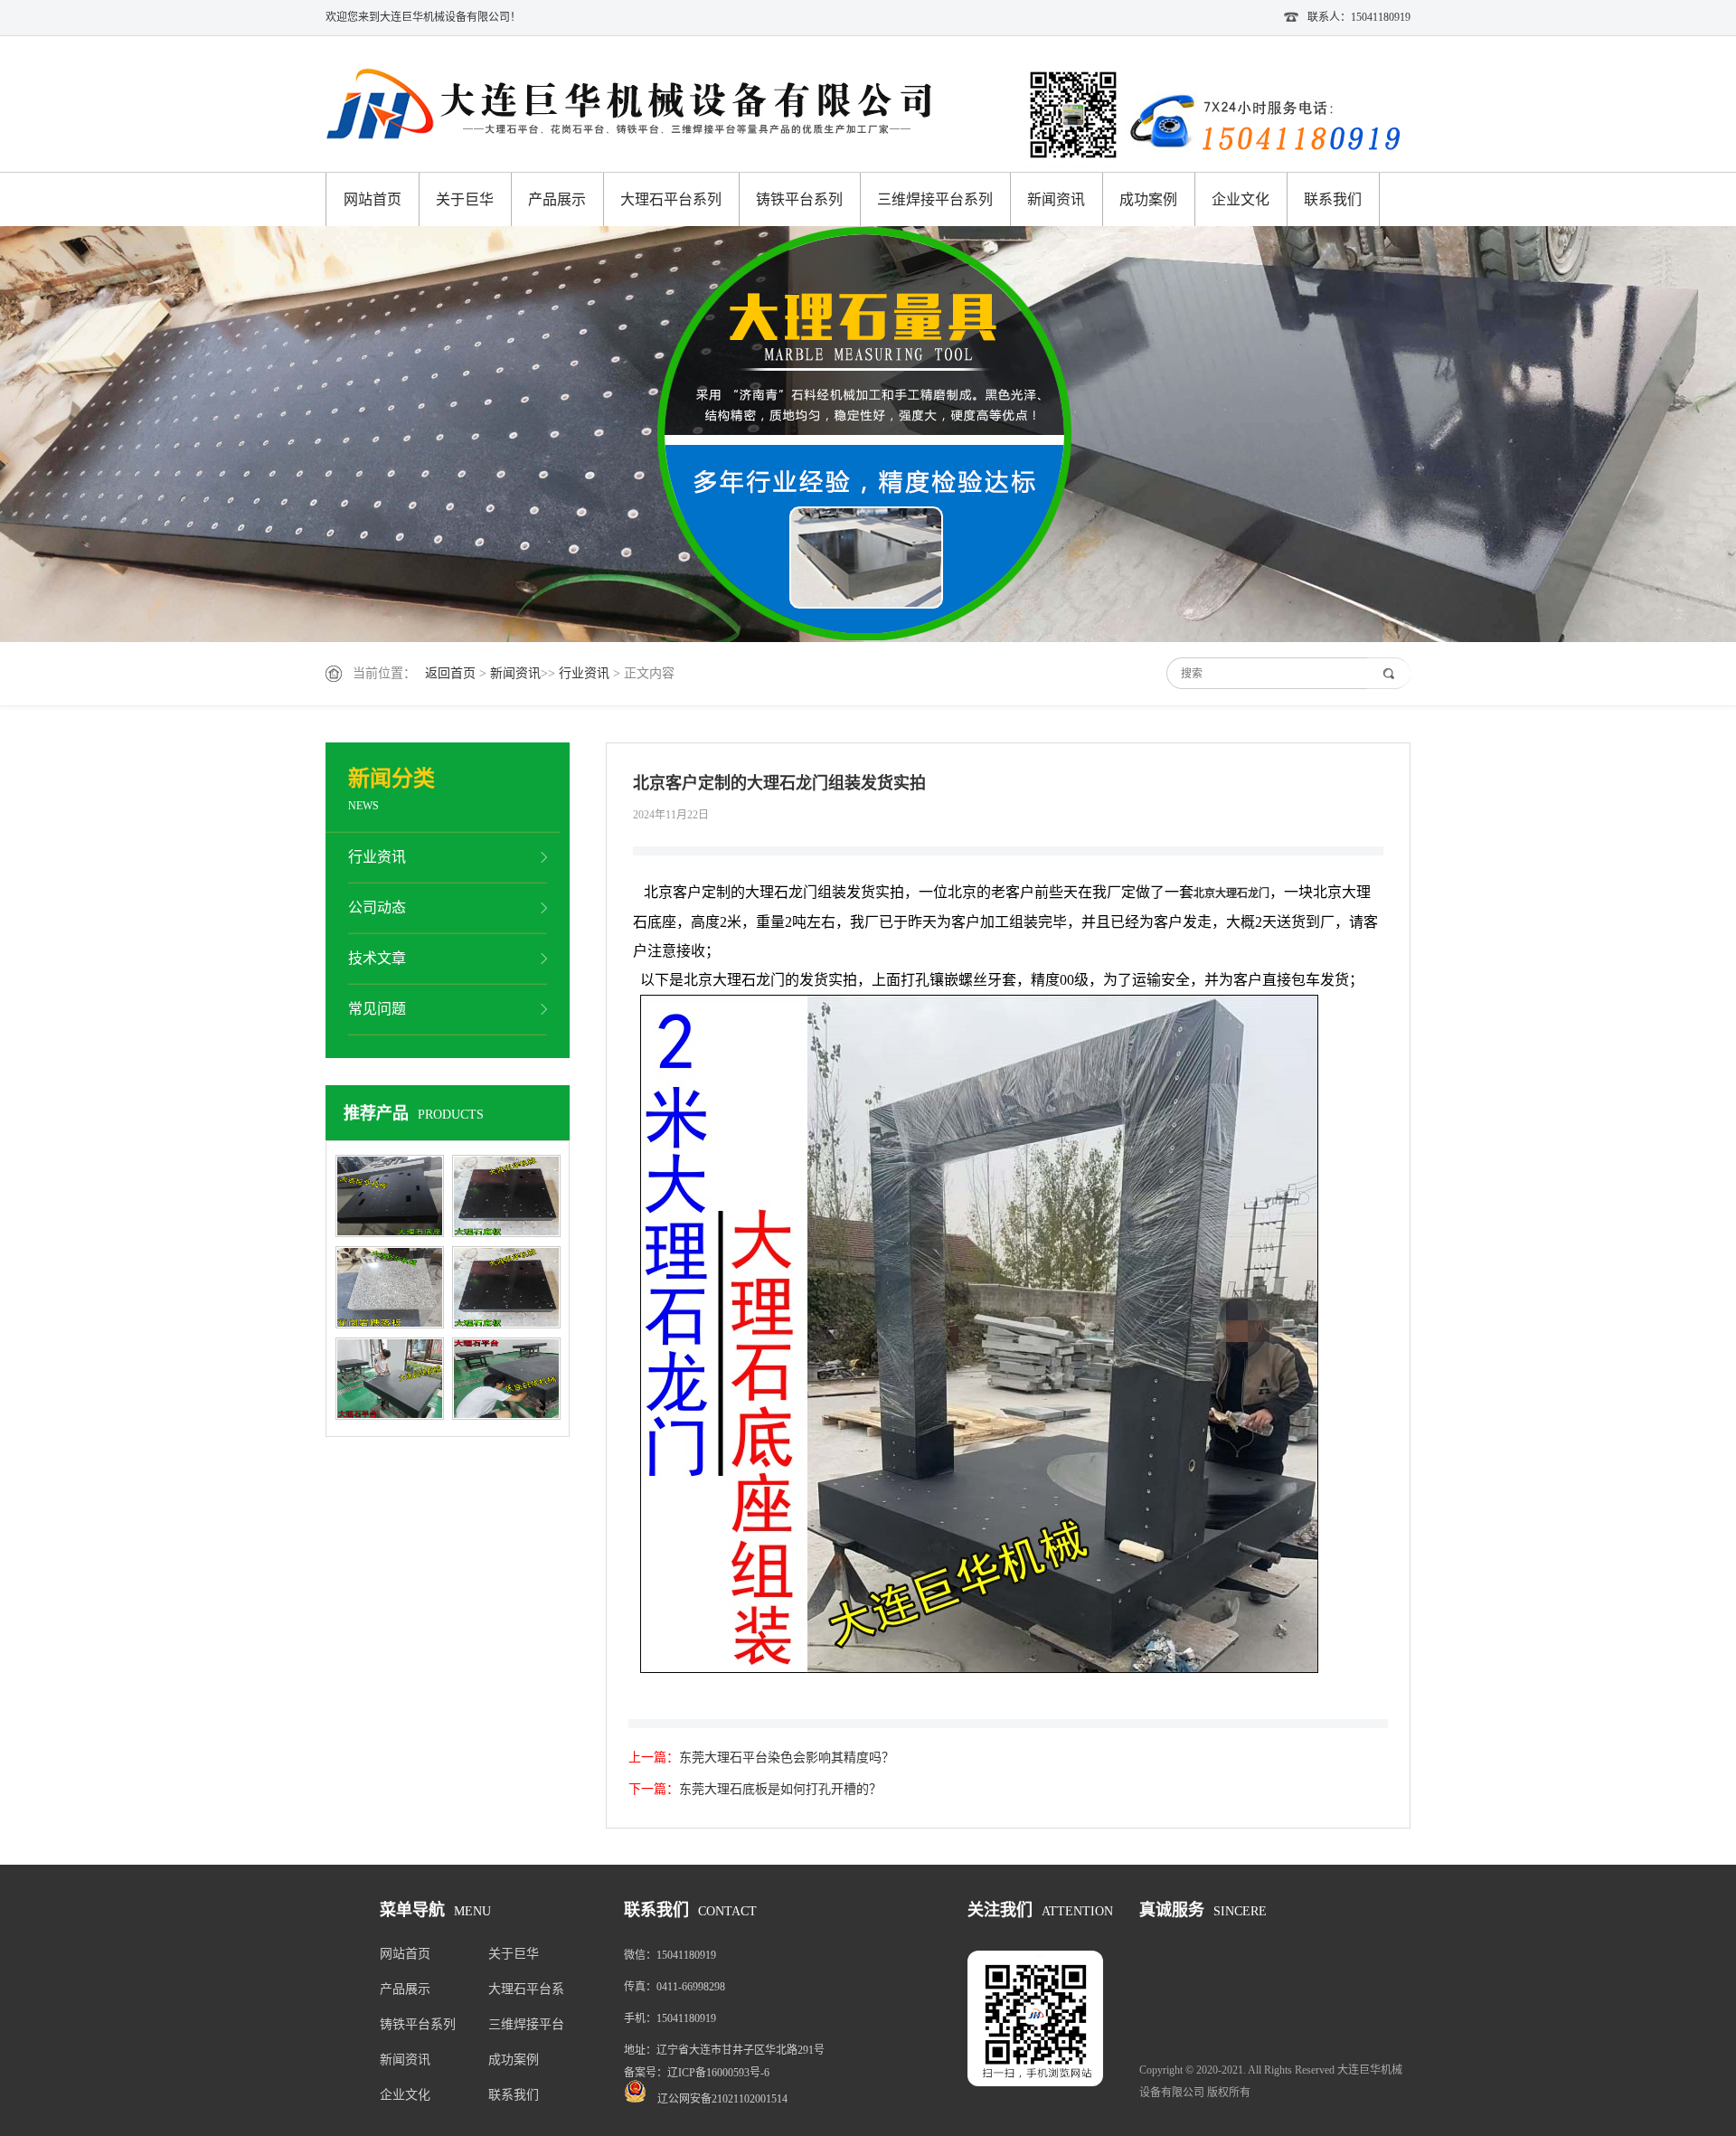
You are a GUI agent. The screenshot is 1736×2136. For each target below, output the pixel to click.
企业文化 (1241, 199)
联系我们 (1333, 199)
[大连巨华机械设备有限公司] (642, 106)
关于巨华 (465, 199)
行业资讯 (584, 673)
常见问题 (377, 1009)
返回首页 (450, 673)
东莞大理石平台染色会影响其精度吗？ (787, 1758)
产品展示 (557, 199)
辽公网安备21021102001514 (722, 2099)
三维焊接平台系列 (935, 199)
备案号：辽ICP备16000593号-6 (697, 2073)
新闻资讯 (1056, 199)
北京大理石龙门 (1231, 893)
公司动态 (377, 907)
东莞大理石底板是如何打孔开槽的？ (780, 1789)
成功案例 (1148, 199)
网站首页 (373, 199)
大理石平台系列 (671, 199)
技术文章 (377, 958)
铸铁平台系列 (799, 199)
